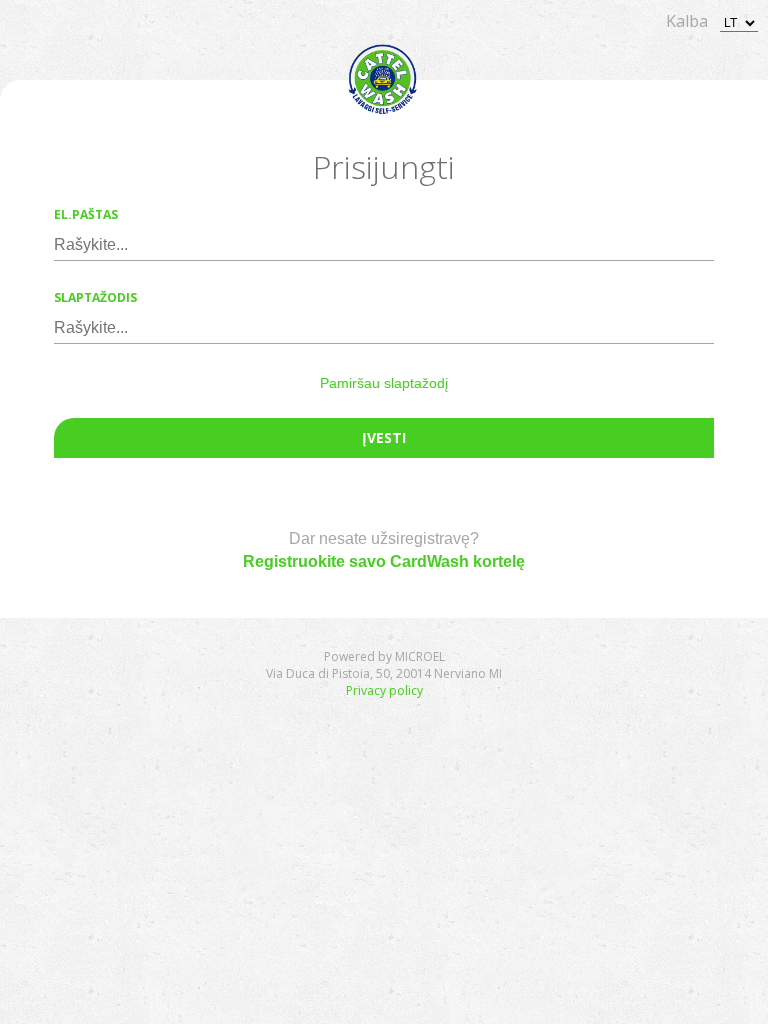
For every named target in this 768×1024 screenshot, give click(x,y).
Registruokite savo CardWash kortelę (384, 561)
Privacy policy (384, 690)
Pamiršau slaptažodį (384, 383)
